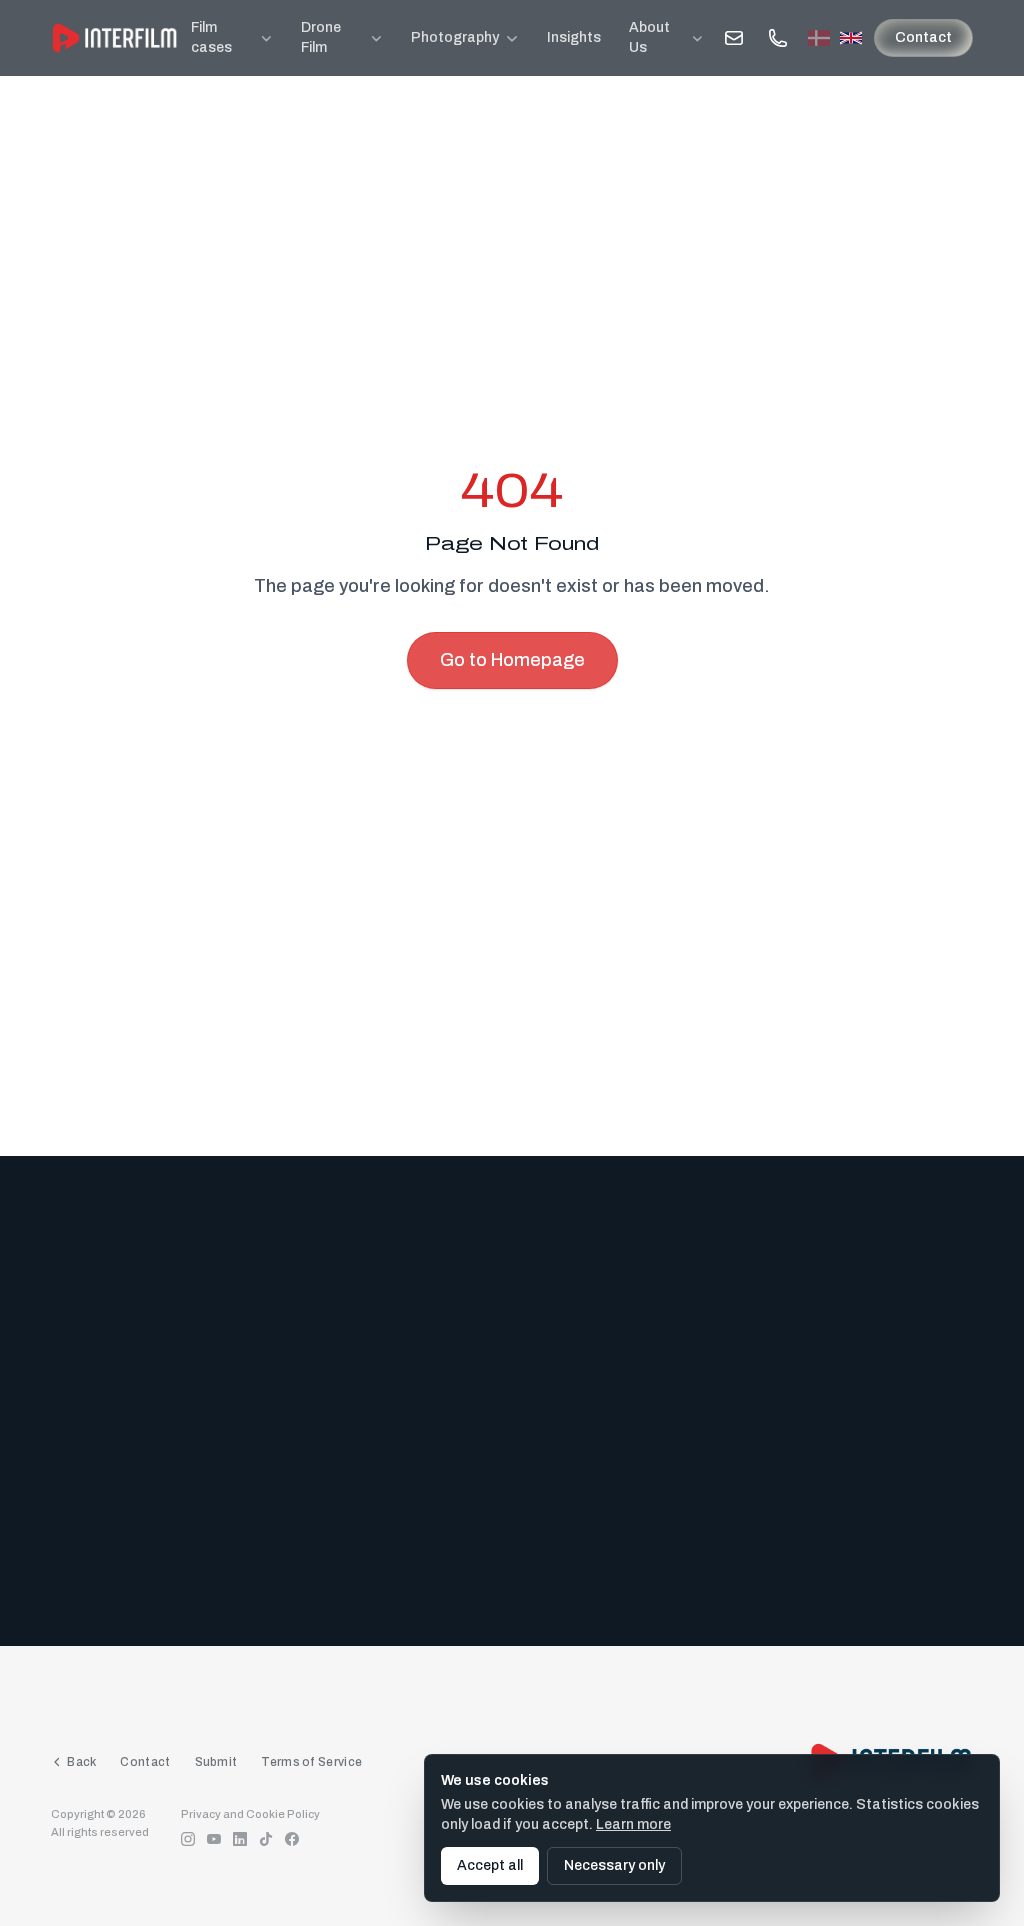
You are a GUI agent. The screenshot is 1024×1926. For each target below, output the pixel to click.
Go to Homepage (512, 660)
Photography (455, 37)
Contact (923, 37)
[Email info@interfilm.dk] (734, 38)
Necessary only (614, 1865)
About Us (649, 37)
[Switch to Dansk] (819, 38)
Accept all (490, 1865)
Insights (574, 37)
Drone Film (321, 37)
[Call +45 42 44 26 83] (778, 38)
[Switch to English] (851, 38)
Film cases (211, 37)
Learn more (633, 1824)
